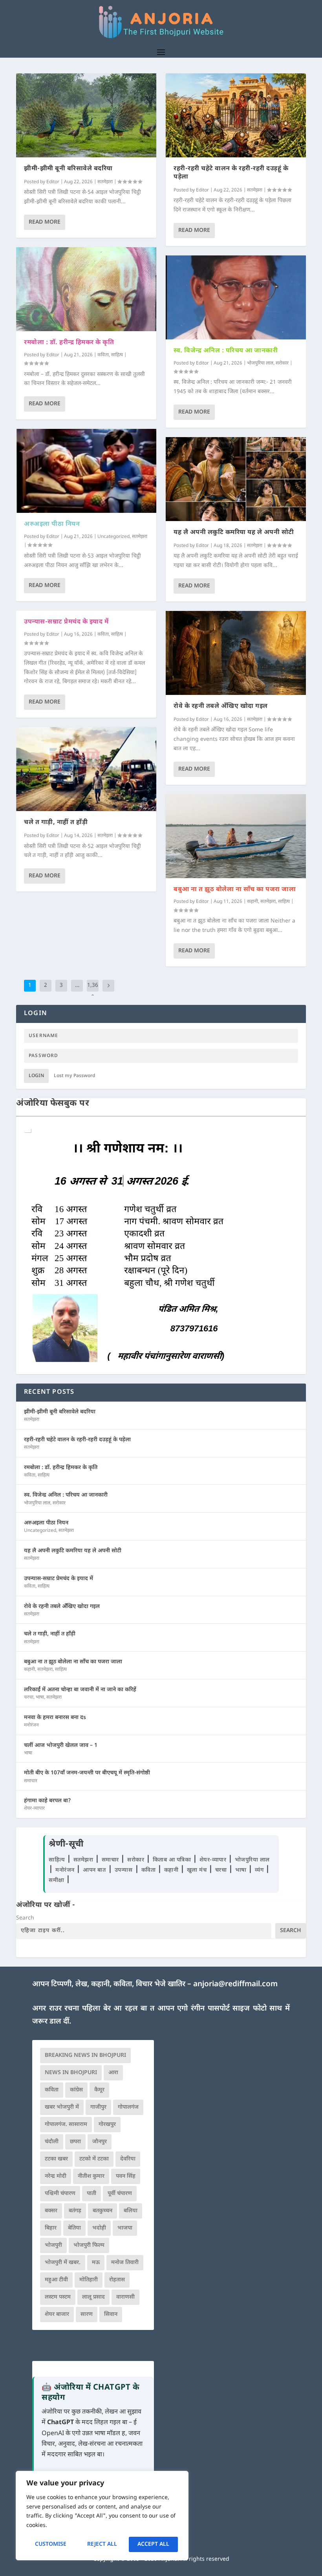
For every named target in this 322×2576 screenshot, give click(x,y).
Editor (53, 182)
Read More (45, 222)
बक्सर (51, 2211)
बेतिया (74, 2228)
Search (25, 1918)
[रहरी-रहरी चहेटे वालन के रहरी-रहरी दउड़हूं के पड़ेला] (236, 115)
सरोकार (282, 363)
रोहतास (117, 2280)
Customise (51, 2544)
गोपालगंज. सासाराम (66, 2125)
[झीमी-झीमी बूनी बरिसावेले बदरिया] (86, 115)
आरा (113, 2073)
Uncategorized (113, 537)
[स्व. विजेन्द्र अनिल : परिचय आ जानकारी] (236, 297)
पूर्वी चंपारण (120, 2194)
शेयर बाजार (57, 2314)
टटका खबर (56, 2159)
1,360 (93, 991)
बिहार (51, 2228)
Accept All (153, 2544)
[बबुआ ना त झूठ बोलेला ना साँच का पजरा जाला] (236, 836)
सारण (87, 2314)
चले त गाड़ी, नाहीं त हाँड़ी (56, 823)
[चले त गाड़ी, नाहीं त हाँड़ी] (86, 769)
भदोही (99, 2228)
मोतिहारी (89, 2280)
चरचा (29, 1697)
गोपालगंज (128, 2107)
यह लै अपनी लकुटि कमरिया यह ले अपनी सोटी (234, 533)
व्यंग (260, 1870)
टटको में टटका (94, 2159)
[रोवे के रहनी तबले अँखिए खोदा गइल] (236, 653)
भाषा (40, 1697)
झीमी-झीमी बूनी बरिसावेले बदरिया (68, 169)
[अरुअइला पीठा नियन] (86, 471)
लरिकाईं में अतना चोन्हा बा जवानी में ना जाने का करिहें (80, 1690)
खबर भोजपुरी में (62, 2107)
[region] (102, 2516)
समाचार (31, 1781)
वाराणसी (125, 2297)
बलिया (131, 2211)
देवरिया (128, 2159)
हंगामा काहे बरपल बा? (48, 1801)
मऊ (96, 2263)
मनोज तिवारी (125, 2263)
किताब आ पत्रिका (173, 1860)
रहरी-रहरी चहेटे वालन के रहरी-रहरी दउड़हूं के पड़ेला (231, 173)
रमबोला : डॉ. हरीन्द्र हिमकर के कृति (69, 343)
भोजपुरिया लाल (260, 363)
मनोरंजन (31, 1725)
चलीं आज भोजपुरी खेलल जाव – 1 (61, 1746)
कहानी (252, 902)
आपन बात (94, 1870)
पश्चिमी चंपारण (60, 2194)
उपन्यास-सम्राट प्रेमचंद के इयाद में (66, 622)
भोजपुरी (53, 2245)
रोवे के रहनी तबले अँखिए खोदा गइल (221, 706)
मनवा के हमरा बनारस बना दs (55, 1718)
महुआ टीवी (56, 2280)
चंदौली (52, 2142)
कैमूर (99, 2090)
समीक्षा (57, 1880)
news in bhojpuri (71, 2073)
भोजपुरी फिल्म (89, 2245)
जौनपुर (100, 2142)
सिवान (111, 2314)
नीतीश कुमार (91, 2176)
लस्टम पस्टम (58, 2297)
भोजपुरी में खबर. (63, 2263)
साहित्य (117, 355)
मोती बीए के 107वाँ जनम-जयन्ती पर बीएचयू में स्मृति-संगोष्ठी (87, 1773)
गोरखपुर (107, 2125)
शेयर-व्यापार (34, 1808)
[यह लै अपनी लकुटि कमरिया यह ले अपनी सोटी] (236, 479)
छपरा (75, 2142)
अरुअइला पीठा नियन (52, 524)
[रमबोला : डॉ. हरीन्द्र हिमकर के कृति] (86, 289)
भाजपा (125, 2228)
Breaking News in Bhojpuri (85, 2056)
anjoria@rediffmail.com (235, 1984)
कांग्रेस (76, 2090)
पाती (91, 2194)
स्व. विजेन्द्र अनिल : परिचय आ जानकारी (226, 351)
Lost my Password (75, 1076)
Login (36, 1076)
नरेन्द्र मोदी (56, 2176)
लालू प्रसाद (93, 2297)
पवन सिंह (126, 2176)
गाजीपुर (98, 2107)
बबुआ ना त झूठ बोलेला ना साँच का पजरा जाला (235, 890)
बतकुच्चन (102, 2211)
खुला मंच (198, 1870)
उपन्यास (124, 1870)
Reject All (102, 2544)
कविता (103, 355)
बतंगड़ (75, 2211)
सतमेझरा (105, 182)
